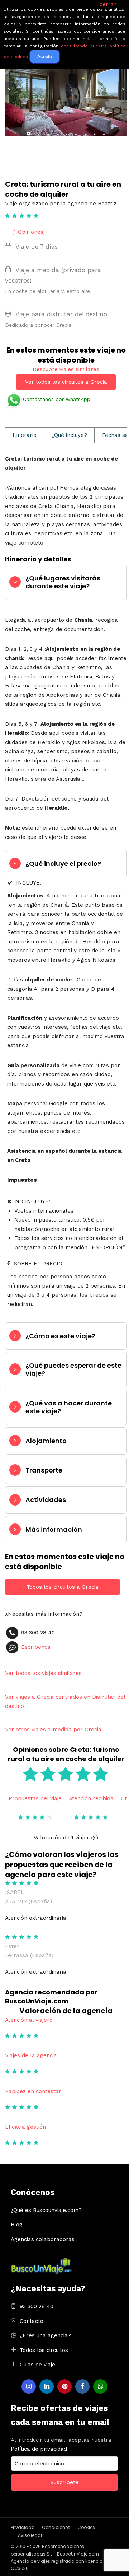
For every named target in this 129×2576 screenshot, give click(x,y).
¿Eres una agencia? (45, 2335)
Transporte (44, 1470)
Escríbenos (36, 1647)
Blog (17, 2225)
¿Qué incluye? (69, 435)
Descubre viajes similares (66, 369)
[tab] (66, 582)
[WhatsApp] (100, 2386)
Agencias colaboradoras (43, 2239)
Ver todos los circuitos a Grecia (66, 382)
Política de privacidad (39, 2449)
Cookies (86, 2527)
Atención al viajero (29, 2020)
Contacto (32, 2321)
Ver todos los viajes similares (43, 1673)
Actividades (46, 1500)
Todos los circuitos (44, 2350)
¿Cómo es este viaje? (60, 1336)
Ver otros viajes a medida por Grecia (53, 1730)
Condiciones (56, 2527)
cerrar (108, 4)
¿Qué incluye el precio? (63, 864)
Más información (54, 1529)
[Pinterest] (64, 2386)
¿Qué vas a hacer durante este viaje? (69, 1407)
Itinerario (25, 435)
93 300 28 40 (37, 2306)
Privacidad (23, 2527)
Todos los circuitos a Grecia (63, 1587)
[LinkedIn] (47, 2386)
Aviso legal (30, 2535)
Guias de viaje (37, 2365)
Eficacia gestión (25, 2127)
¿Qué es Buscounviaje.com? (46, 2210)
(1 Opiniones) (28, 232)
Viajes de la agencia (31, 2055)
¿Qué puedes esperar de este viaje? (73, 1369)
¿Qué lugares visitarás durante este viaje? (63, 582)
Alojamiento (46, 1441)
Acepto (45, 57)
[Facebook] (82, 2386)
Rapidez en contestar (33, 2091)
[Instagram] (29, 2386)
